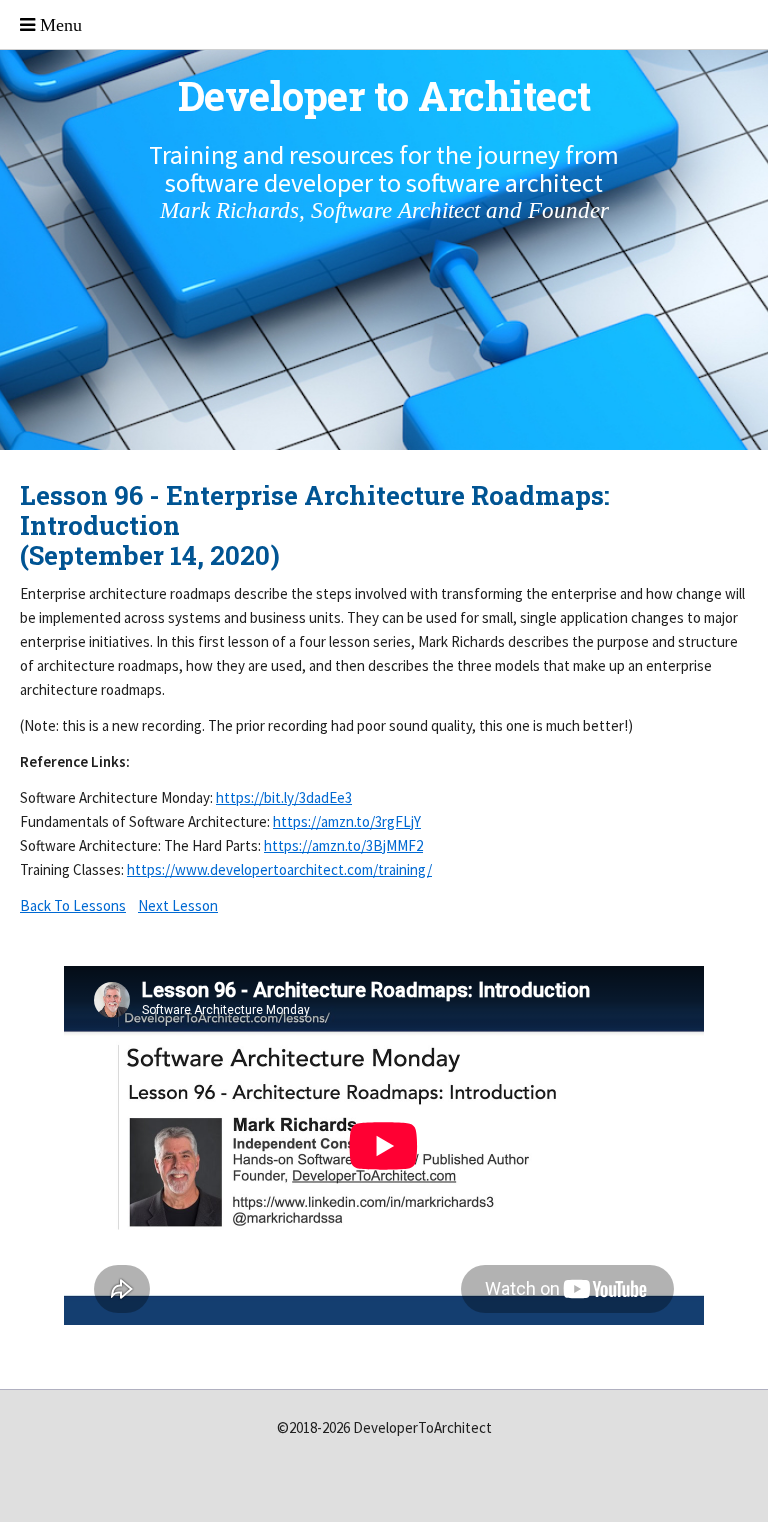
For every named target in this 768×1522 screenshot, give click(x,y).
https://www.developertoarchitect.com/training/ (279, 869)
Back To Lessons (73, 905)
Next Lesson (178, 905)
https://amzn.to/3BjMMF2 (343, 845)
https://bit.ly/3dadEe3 (284, 797)
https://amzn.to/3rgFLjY (347, 821)
